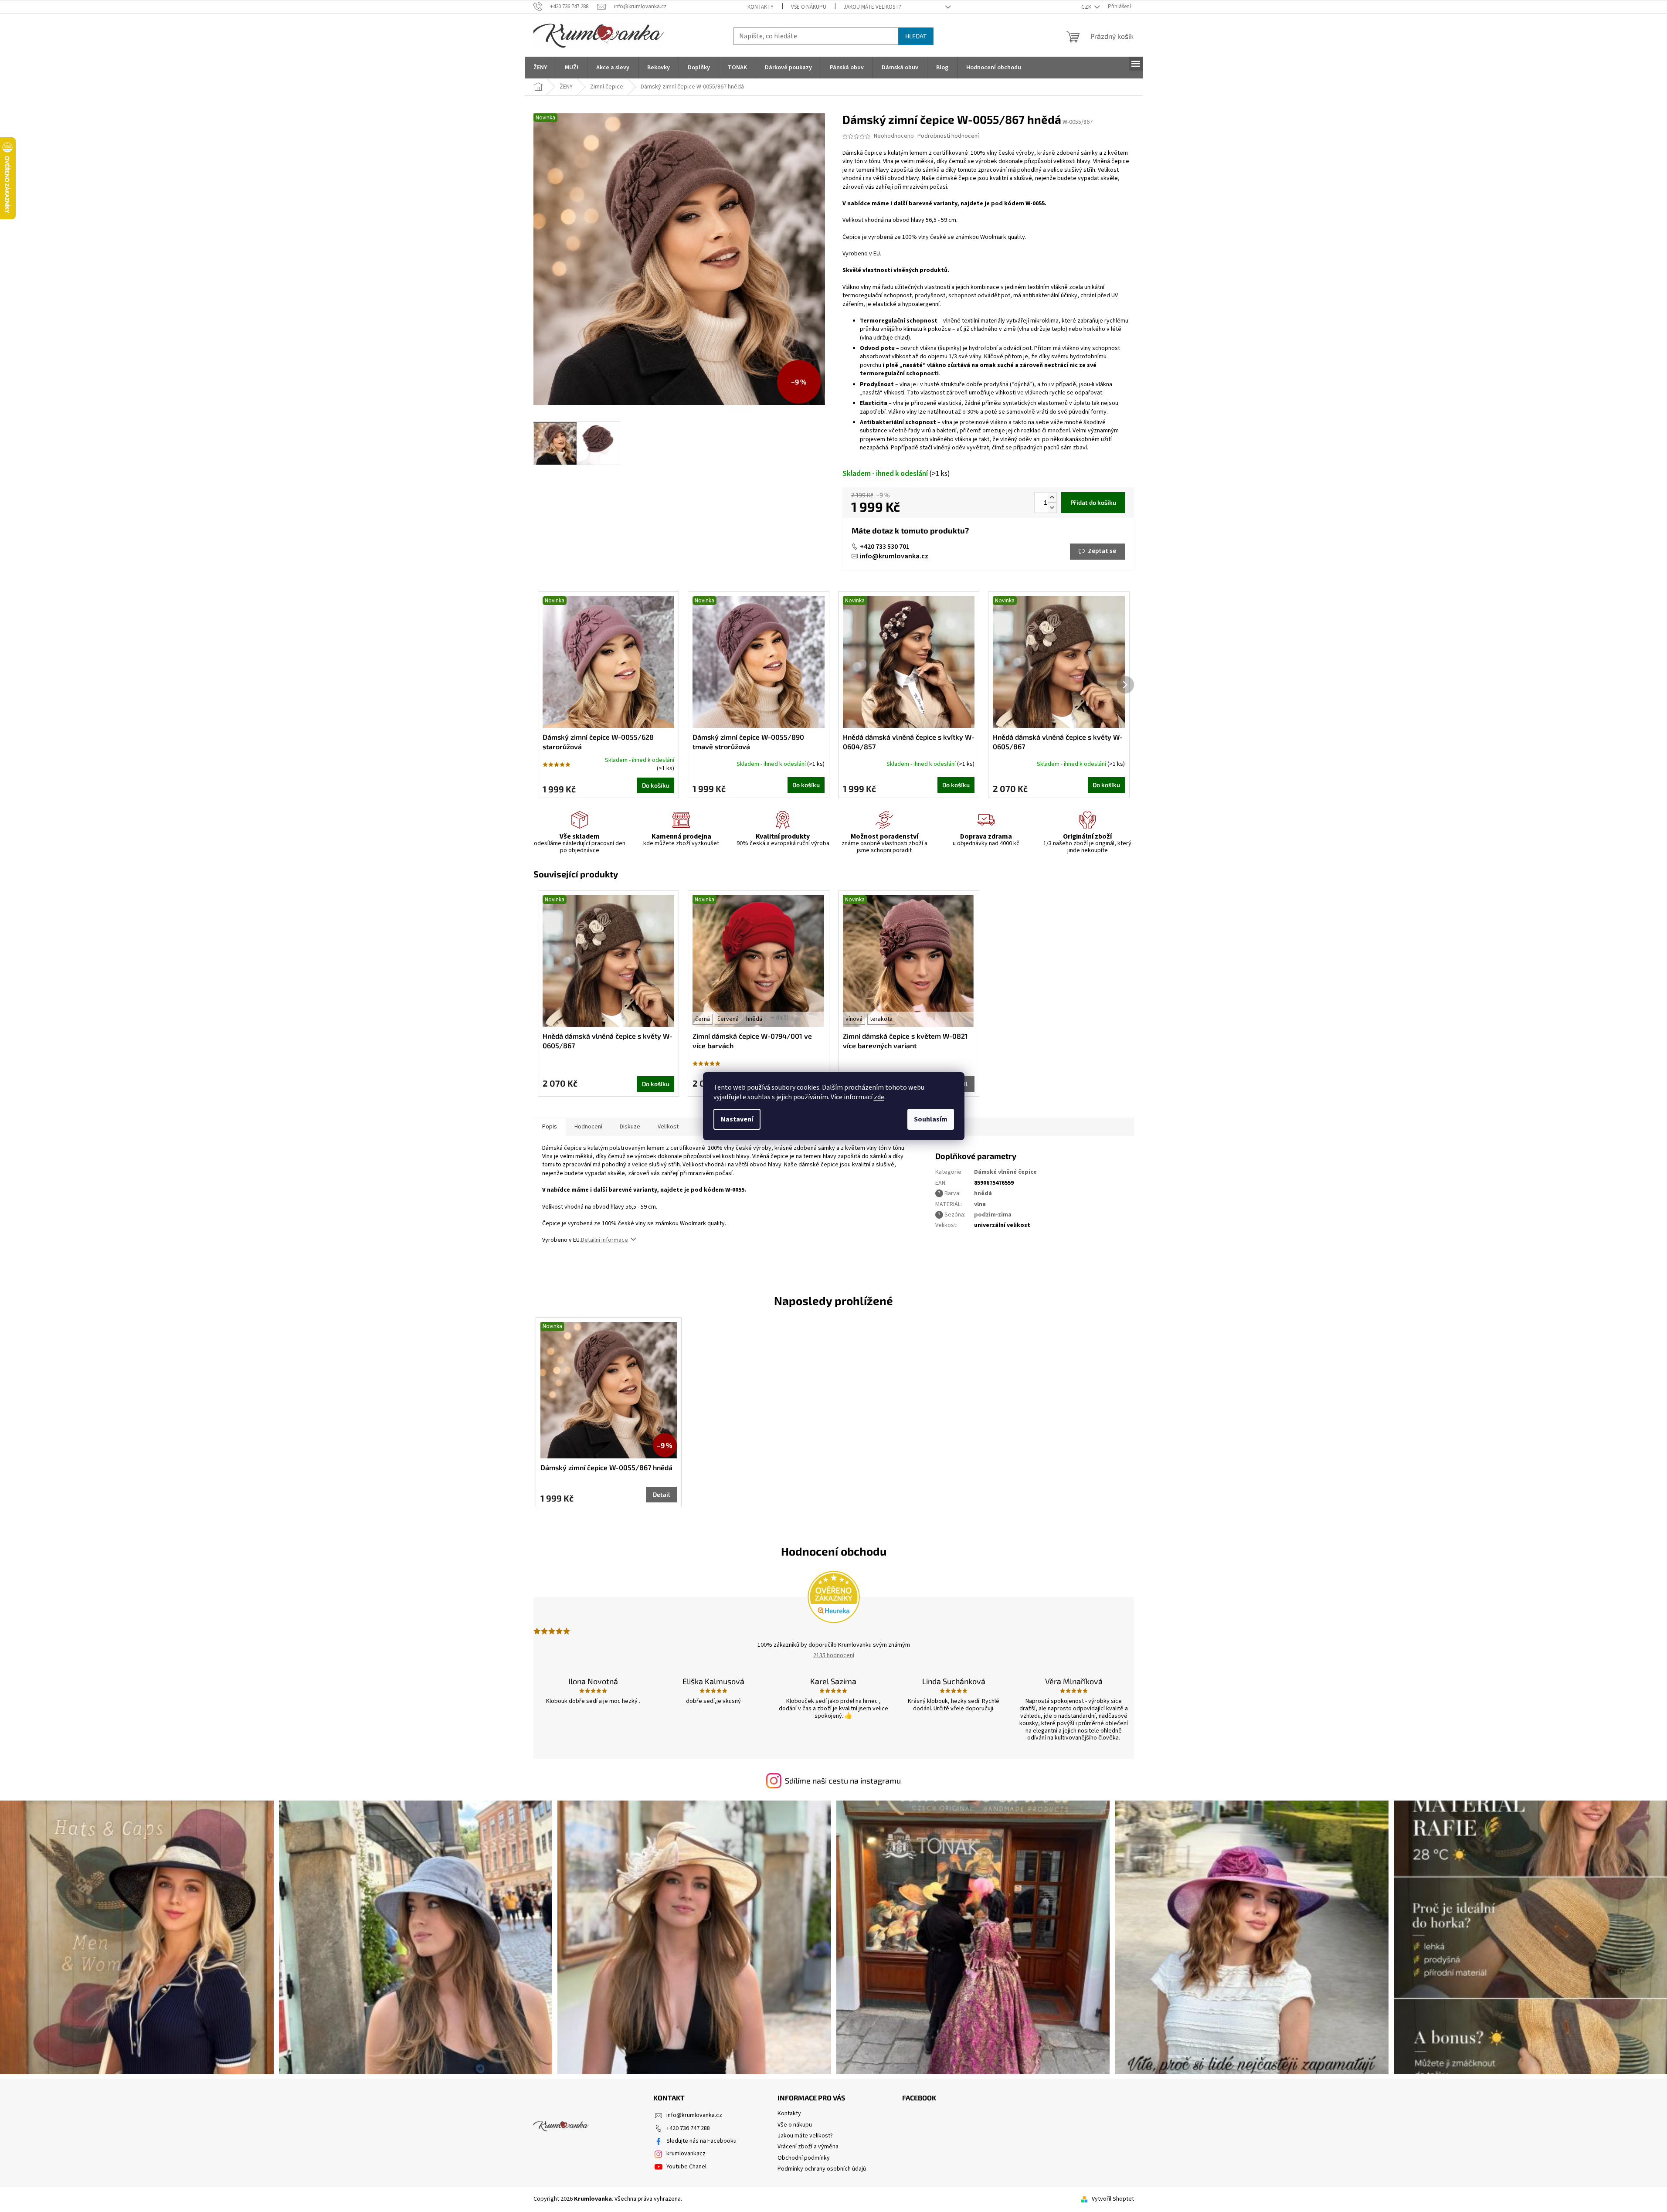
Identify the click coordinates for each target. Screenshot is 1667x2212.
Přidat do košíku (1093, 502)
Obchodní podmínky (804, 2158)
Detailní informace (604, 1240)
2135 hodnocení (834, 1655)
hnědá (754, 1019)
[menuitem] (540, 68)
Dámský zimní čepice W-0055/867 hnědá (606, 1467)
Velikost (668, 1127)
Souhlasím (931, 1119)
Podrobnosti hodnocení (948, 136)
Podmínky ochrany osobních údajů (822, 2169)
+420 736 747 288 (688, 2128)
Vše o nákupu (809, 7)
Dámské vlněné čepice (1005, 1172)
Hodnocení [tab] (588, 1127)
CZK (1087, 7)
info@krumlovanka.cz (894, 556)
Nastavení (737, 1119)
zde (879, 1097)
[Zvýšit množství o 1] (1052, 498)
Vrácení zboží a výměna (808, 2147)
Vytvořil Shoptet (1113, 2199)
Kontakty (761, 7)
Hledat (916, 36)
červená (728, 1019)
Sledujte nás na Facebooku (701, 2141)
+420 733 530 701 (885, 547)
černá (703, 1019)
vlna (980, 1204)
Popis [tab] (550, 1127)
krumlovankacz (686, 2154)
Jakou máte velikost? (873, 7)
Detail (661, 1494)
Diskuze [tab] (630, 1127)
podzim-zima (993, 1215)
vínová (854, 1019)
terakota (881, 1019)
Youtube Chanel (686, 2167)
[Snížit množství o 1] (1052, 508)
